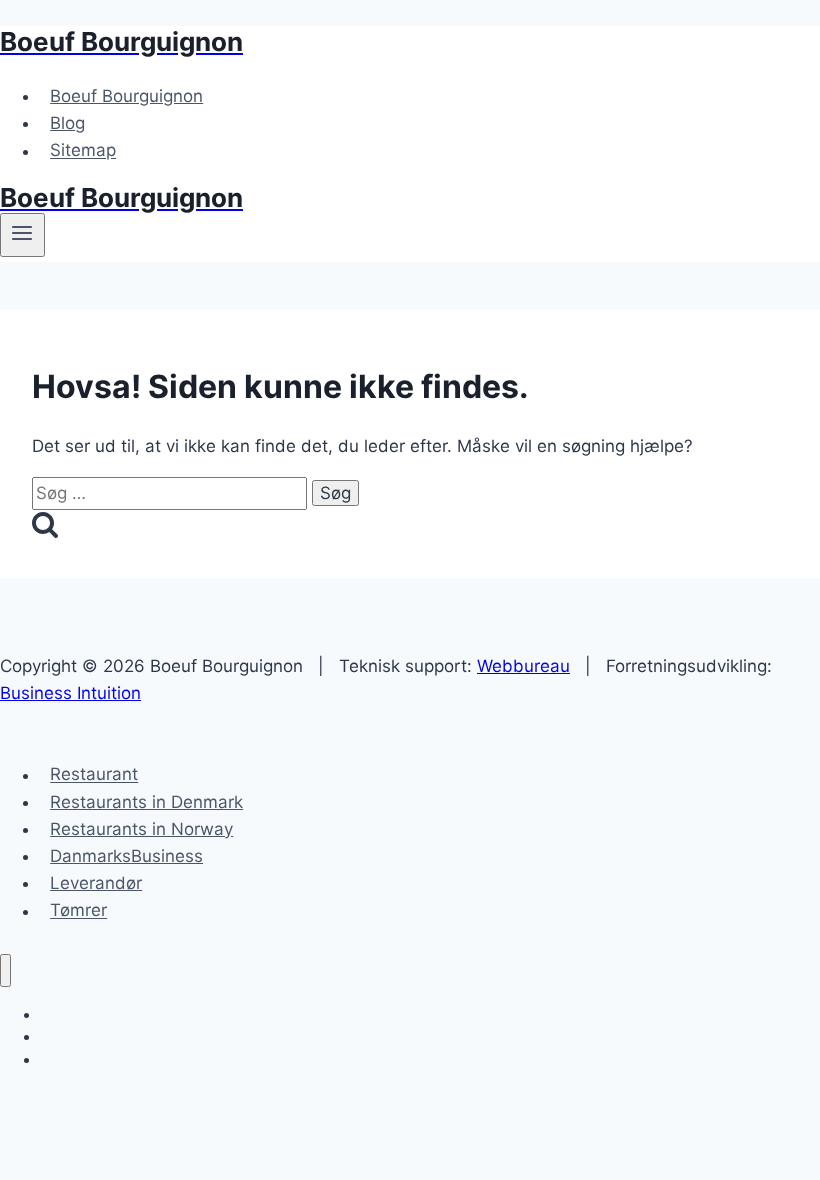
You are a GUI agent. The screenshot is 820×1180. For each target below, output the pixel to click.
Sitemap (83, 151)
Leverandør (96, 883)
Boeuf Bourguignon (126, 96)
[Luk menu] (5, 970)
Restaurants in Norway (141, 829)
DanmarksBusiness (126, 856)
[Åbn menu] (22, 235)
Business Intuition (70, 693)
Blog (67, 123)
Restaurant (94, 775)
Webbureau (523, 666)
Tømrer (78, 911)
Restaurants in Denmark (146, 802)
